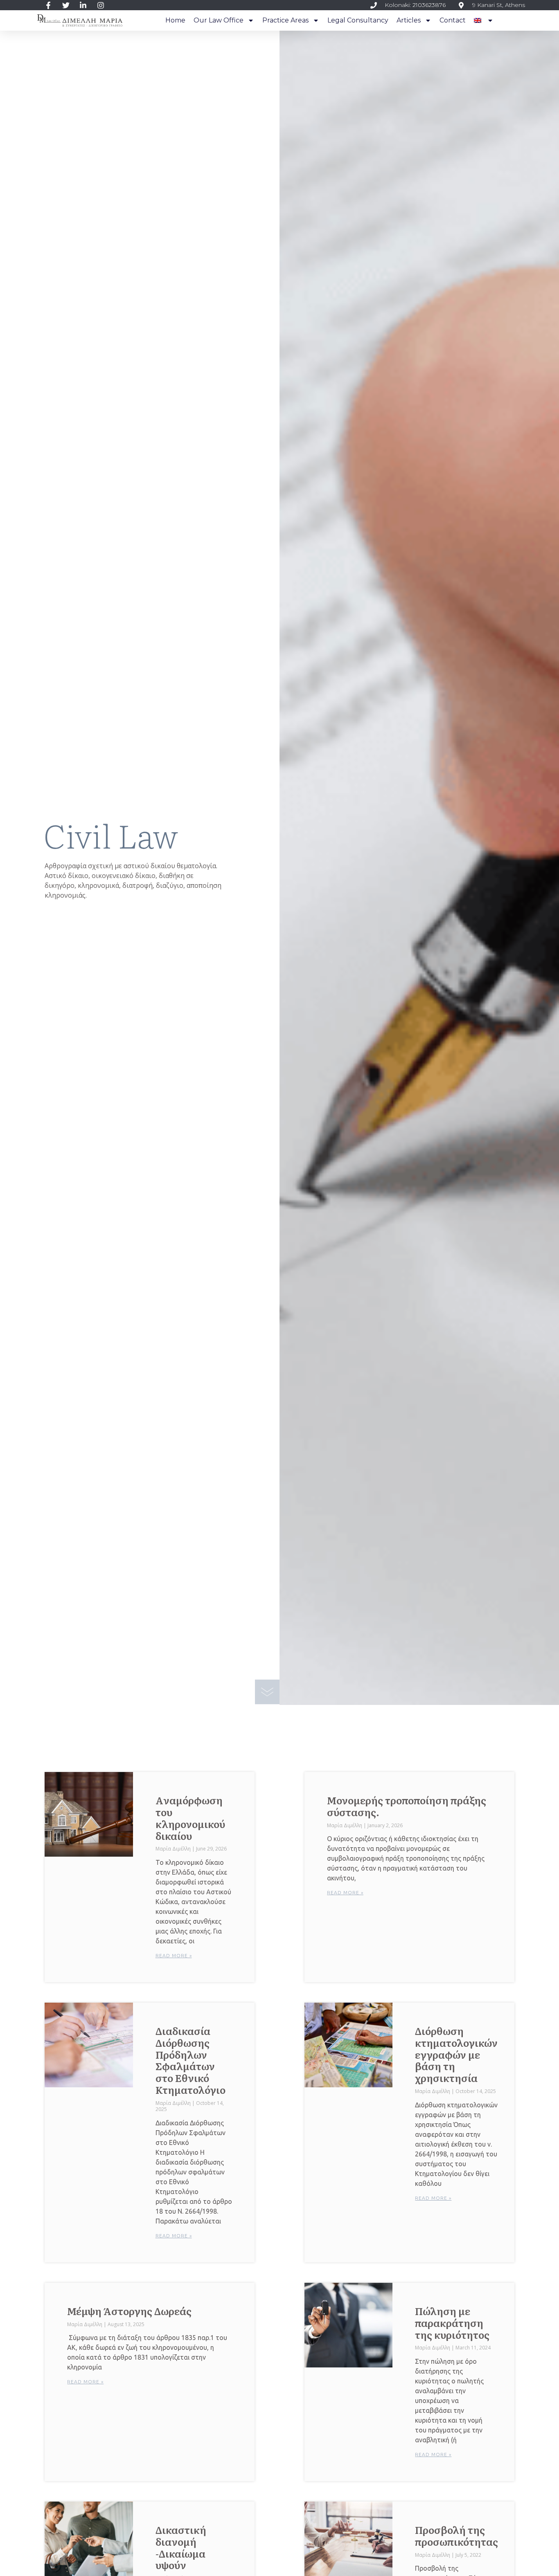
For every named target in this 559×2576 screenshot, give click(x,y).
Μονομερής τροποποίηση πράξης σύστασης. (407, 1806)
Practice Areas (285, 20)
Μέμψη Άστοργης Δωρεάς (129, 2311)
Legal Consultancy (358, 20)
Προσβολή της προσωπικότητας (456, 2536)
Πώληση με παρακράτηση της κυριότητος (452, 2323)
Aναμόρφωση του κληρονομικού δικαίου (190, 1818)
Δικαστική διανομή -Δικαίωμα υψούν (181, 2547)
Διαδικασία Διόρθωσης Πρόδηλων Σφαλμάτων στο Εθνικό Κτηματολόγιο (190, 2060)
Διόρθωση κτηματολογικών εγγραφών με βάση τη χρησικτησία (456, 2054)
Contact (453, 20)
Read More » (174, 1955)
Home (175, 20)
